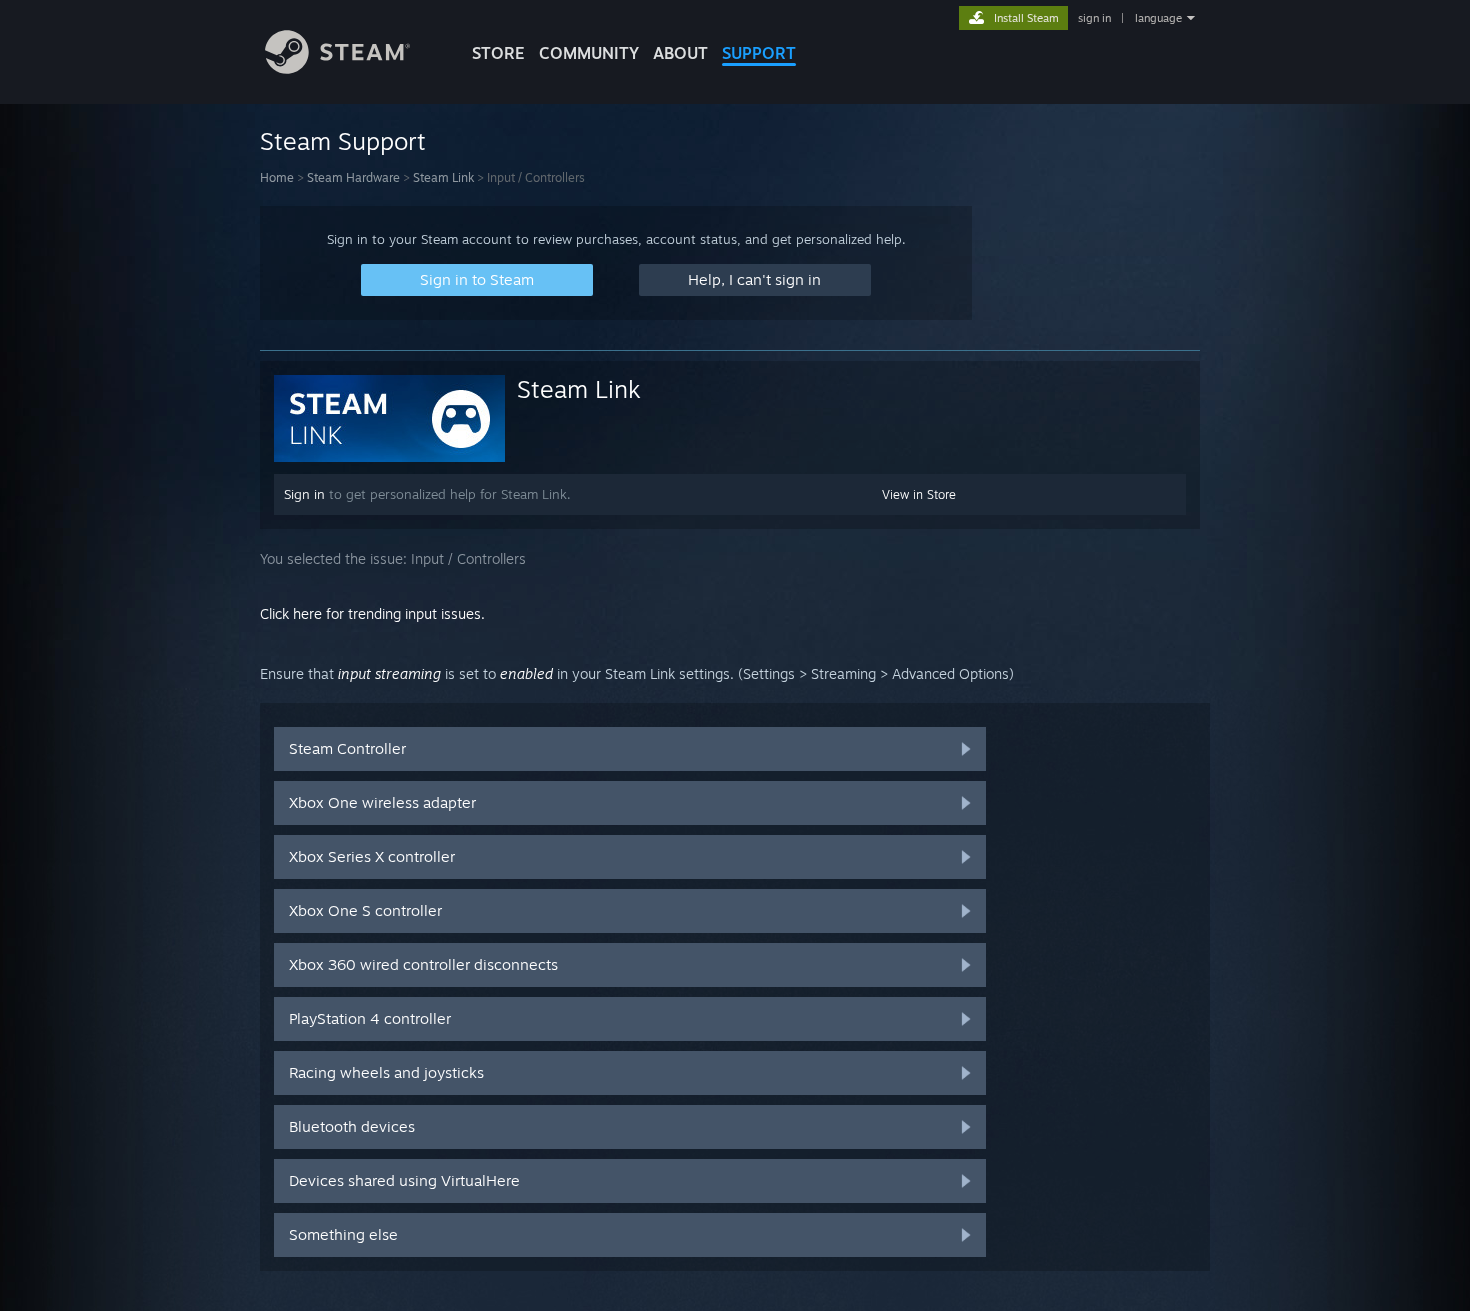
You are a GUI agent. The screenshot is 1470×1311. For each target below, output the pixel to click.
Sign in (304, 494)
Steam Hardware (353, 177)
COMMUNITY (589, 53)
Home (277, 177)
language (1158, 18)
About (680, 53)
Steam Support (343, 141)
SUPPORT (759, 53)
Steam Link (443, 177)
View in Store (919, 494)
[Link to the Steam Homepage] (337, 68)
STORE (498, 53)
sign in (1094, 18)
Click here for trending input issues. (372, 613)
